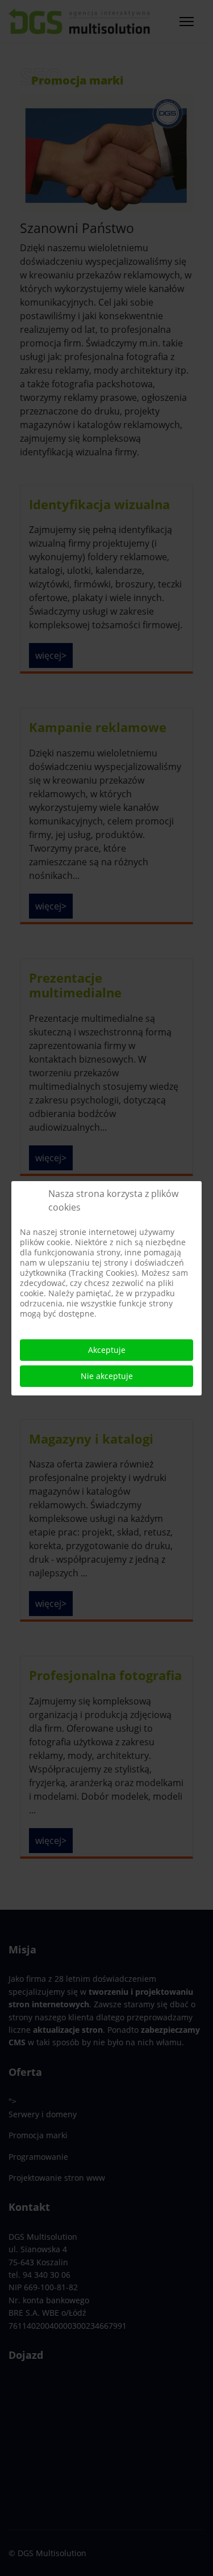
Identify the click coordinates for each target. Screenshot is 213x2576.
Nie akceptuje (107, 1376)
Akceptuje (107, 1350)
